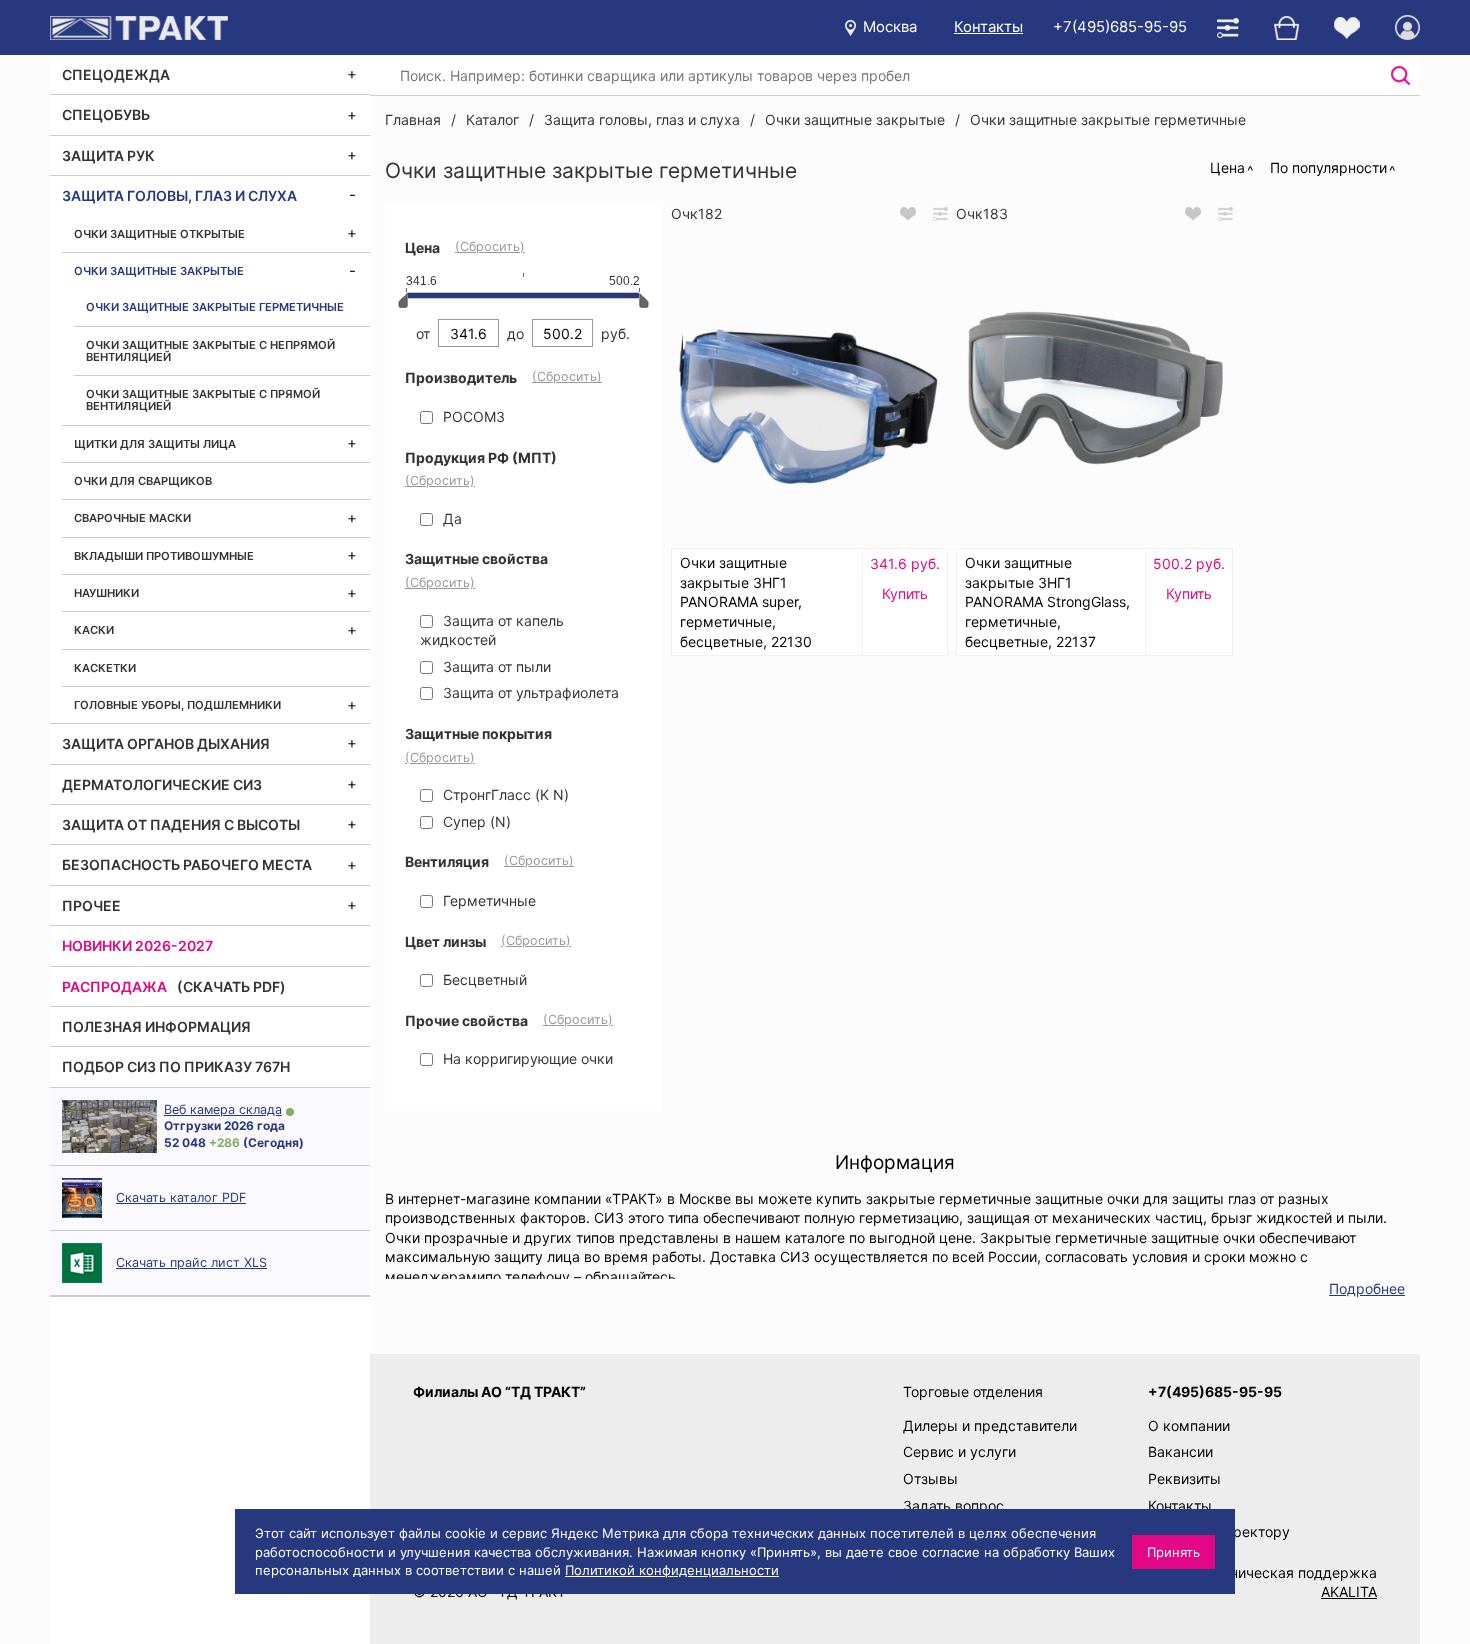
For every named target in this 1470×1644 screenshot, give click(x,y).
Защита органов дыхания (166, 743)
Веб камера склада (223, 1109)
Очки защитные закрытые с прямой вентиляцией (203, 400)
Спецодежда (116, 74)
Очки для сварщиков (143, 481)
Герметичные (487, 900)
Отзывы (930, 1478)
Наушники (106, 593)
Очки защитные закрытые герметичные (215, 307)
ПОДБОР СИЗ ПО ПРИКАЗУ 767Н (176, 1066)
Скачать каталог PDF (181, 1197)
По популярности (1328, 167)
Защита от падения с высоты (181, 824)
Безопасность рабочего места (187, 864)
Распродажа (114, 986)
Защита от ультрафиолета (529, 692)
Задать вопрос (953, 1505)
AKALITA (1349, 1591)
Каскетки (105, 668)
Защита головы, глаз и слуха (179, 195)
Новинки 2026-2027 (137, 945)
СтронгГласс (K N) (504, 794)
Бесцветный (483, 979)
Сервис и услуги (959, 1451)
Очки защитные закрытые (159, 271)
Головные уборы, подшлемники (177, 705)
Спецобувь (106, 114)
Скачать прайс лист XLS (191, 1262)
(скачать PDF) (231, 986)
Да (450, 518)
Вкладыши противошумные (164, 556)
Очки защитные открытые (159, 234)
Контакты (988, 26)
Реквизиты (1184, 1478)
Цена (1227, 167)
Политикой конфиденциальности (672, 1570)
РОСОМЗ (472, 416)
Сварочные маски (132, 518)
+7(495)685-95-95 (1120, 26)
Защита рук (108, 155)
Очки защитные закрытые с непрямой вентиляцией (210, 351)
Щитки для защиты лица (155, 444)
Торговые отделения (973, 1391)
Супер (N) (475, 821)
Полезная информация (156, 1026)
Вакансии (1180, 1451)
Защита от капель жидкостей (492, 630)
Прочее (91, 905)
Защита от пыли (495, 666)
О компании (1189, 1425)
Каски (94, 630)
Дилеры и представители (990, 1425)
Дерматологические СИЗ (162, 784)
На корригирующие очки (526, 1058)
